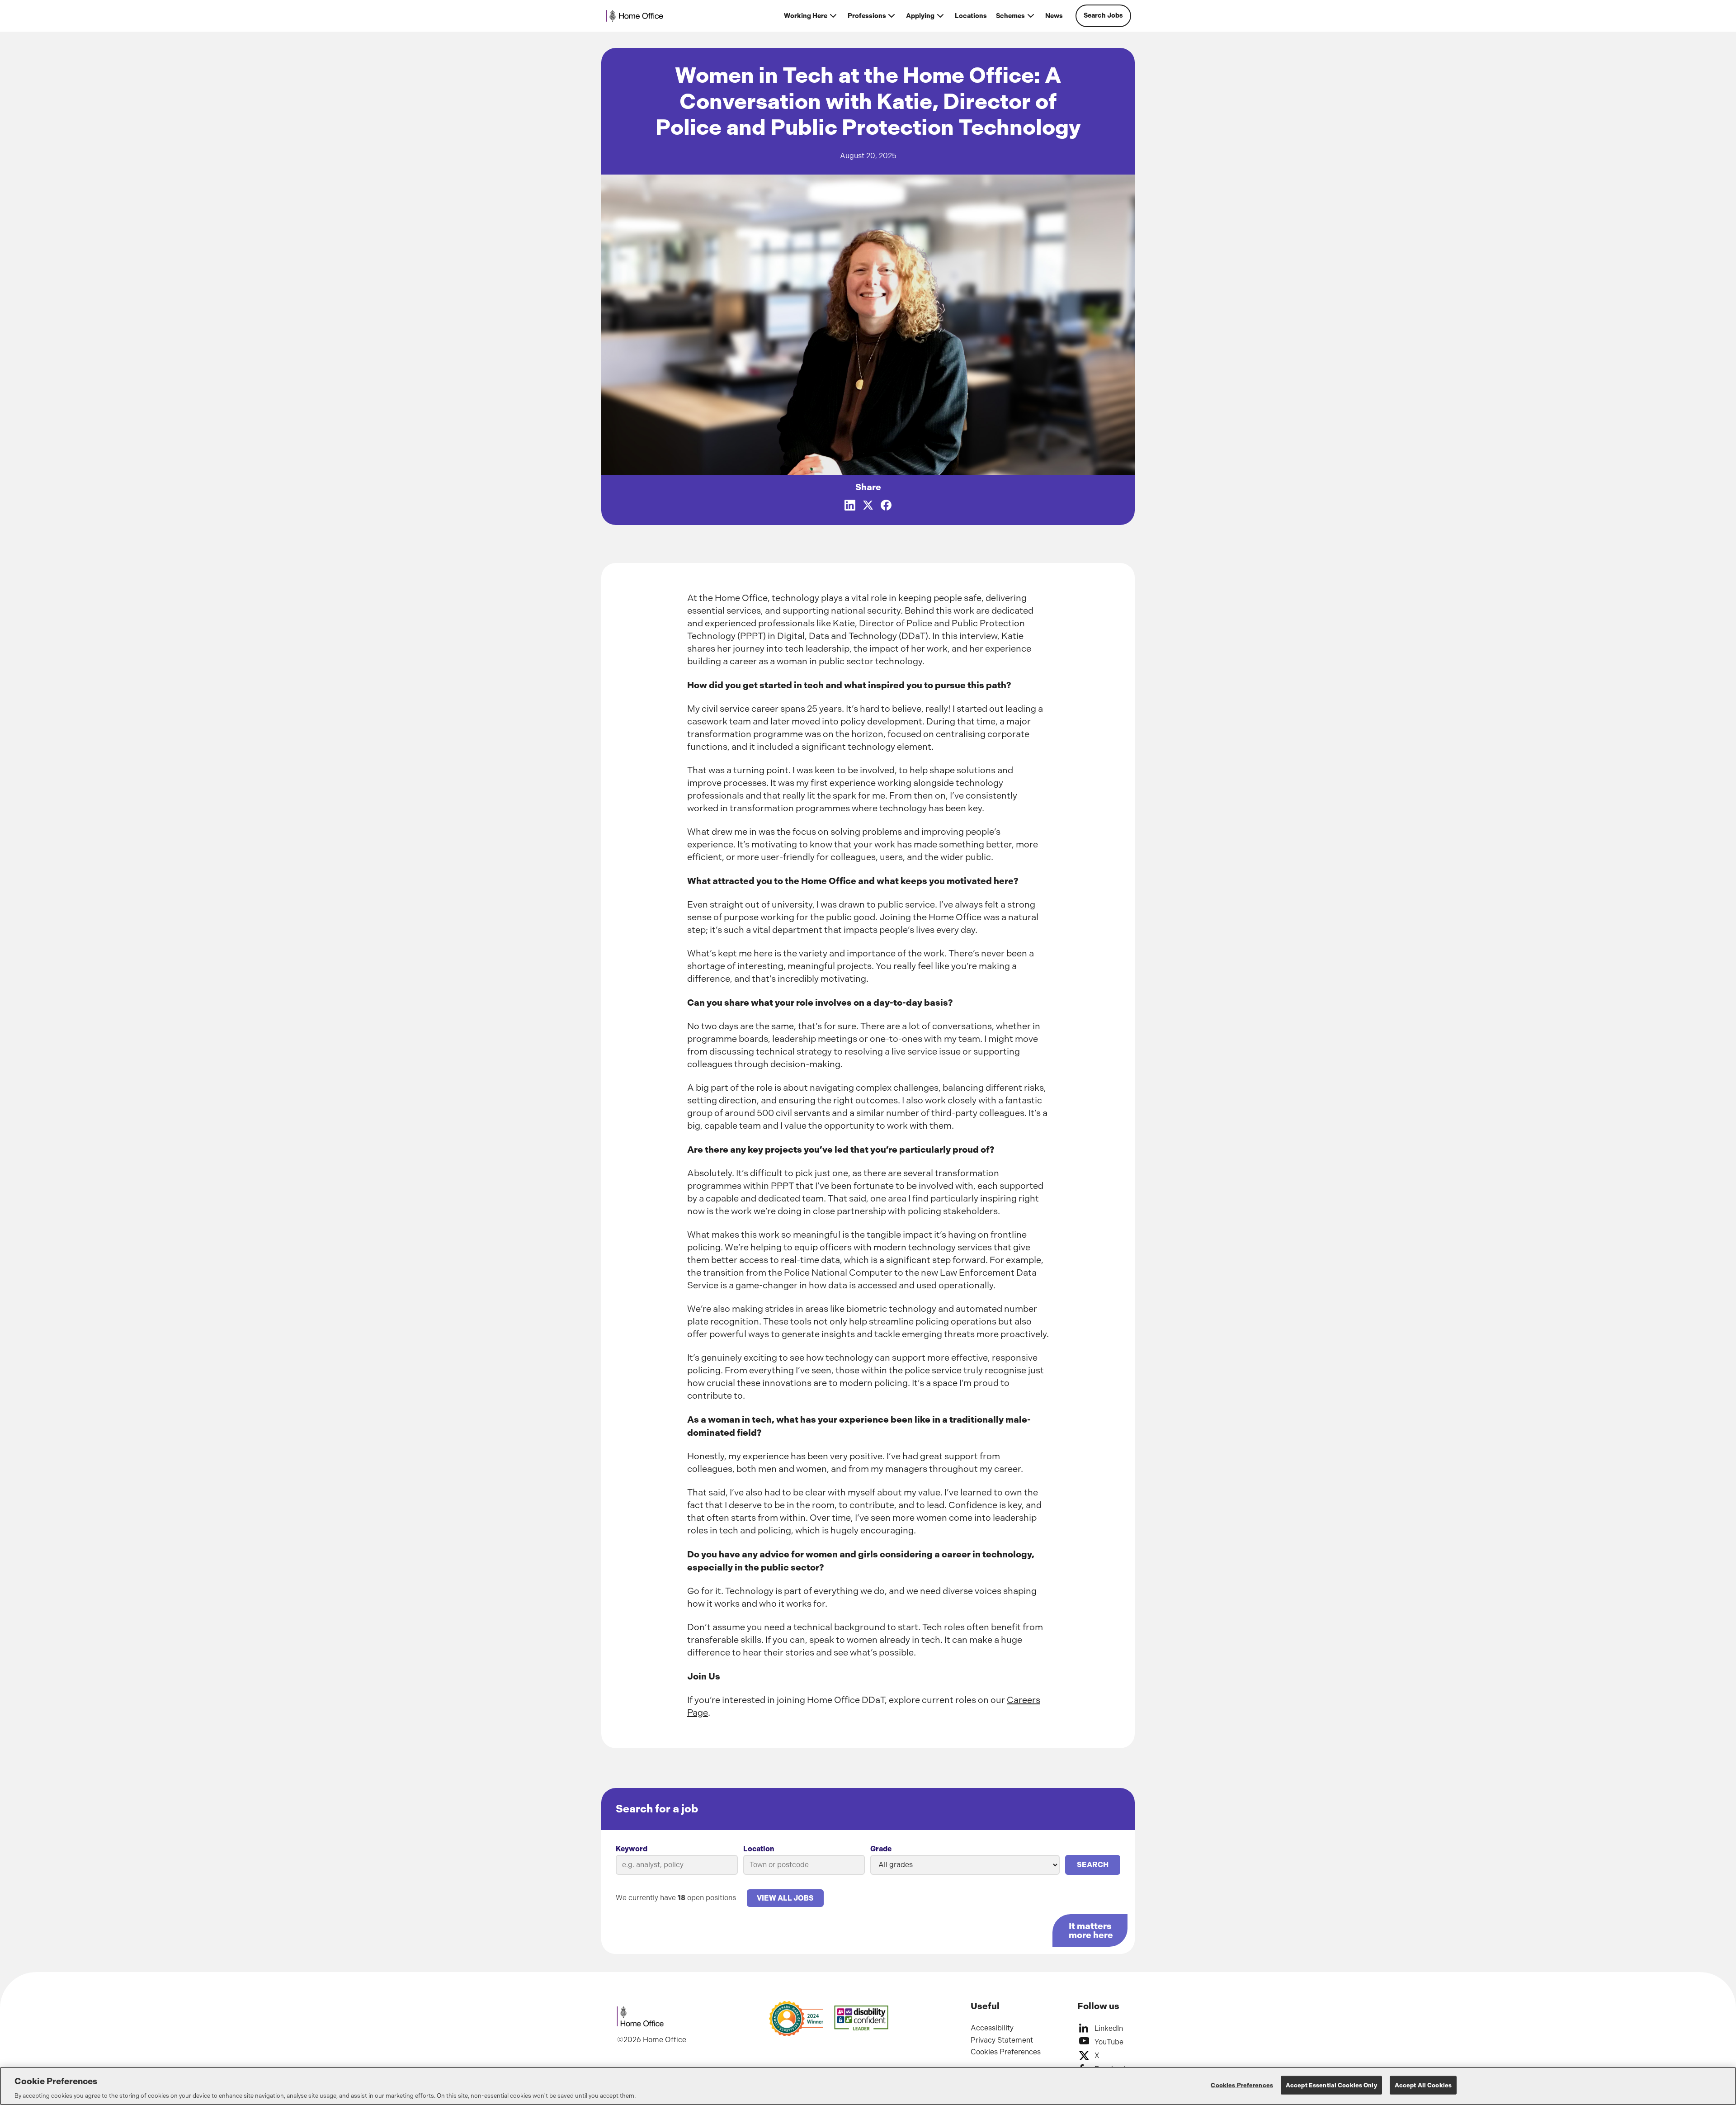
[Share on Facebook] (886, 505)
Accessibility (992, 2028)
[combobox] (804, 1865)
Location (759, 1849)
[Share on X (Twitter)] (868, 505)
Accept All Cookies (1423, 2085)
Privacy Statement (1002, 2040)
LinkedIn (1109, 2028)
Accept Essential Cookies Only (1331, 2085)
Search (1093, 1865)
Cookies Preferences (1006, 2052)
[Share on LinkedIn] (850, 505)
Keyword (632, 1849)
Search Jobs (1103, 16)
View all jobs (785, 1898)
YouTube (1109, 2042)
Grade (881, 1849)
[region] (868, 2086)
